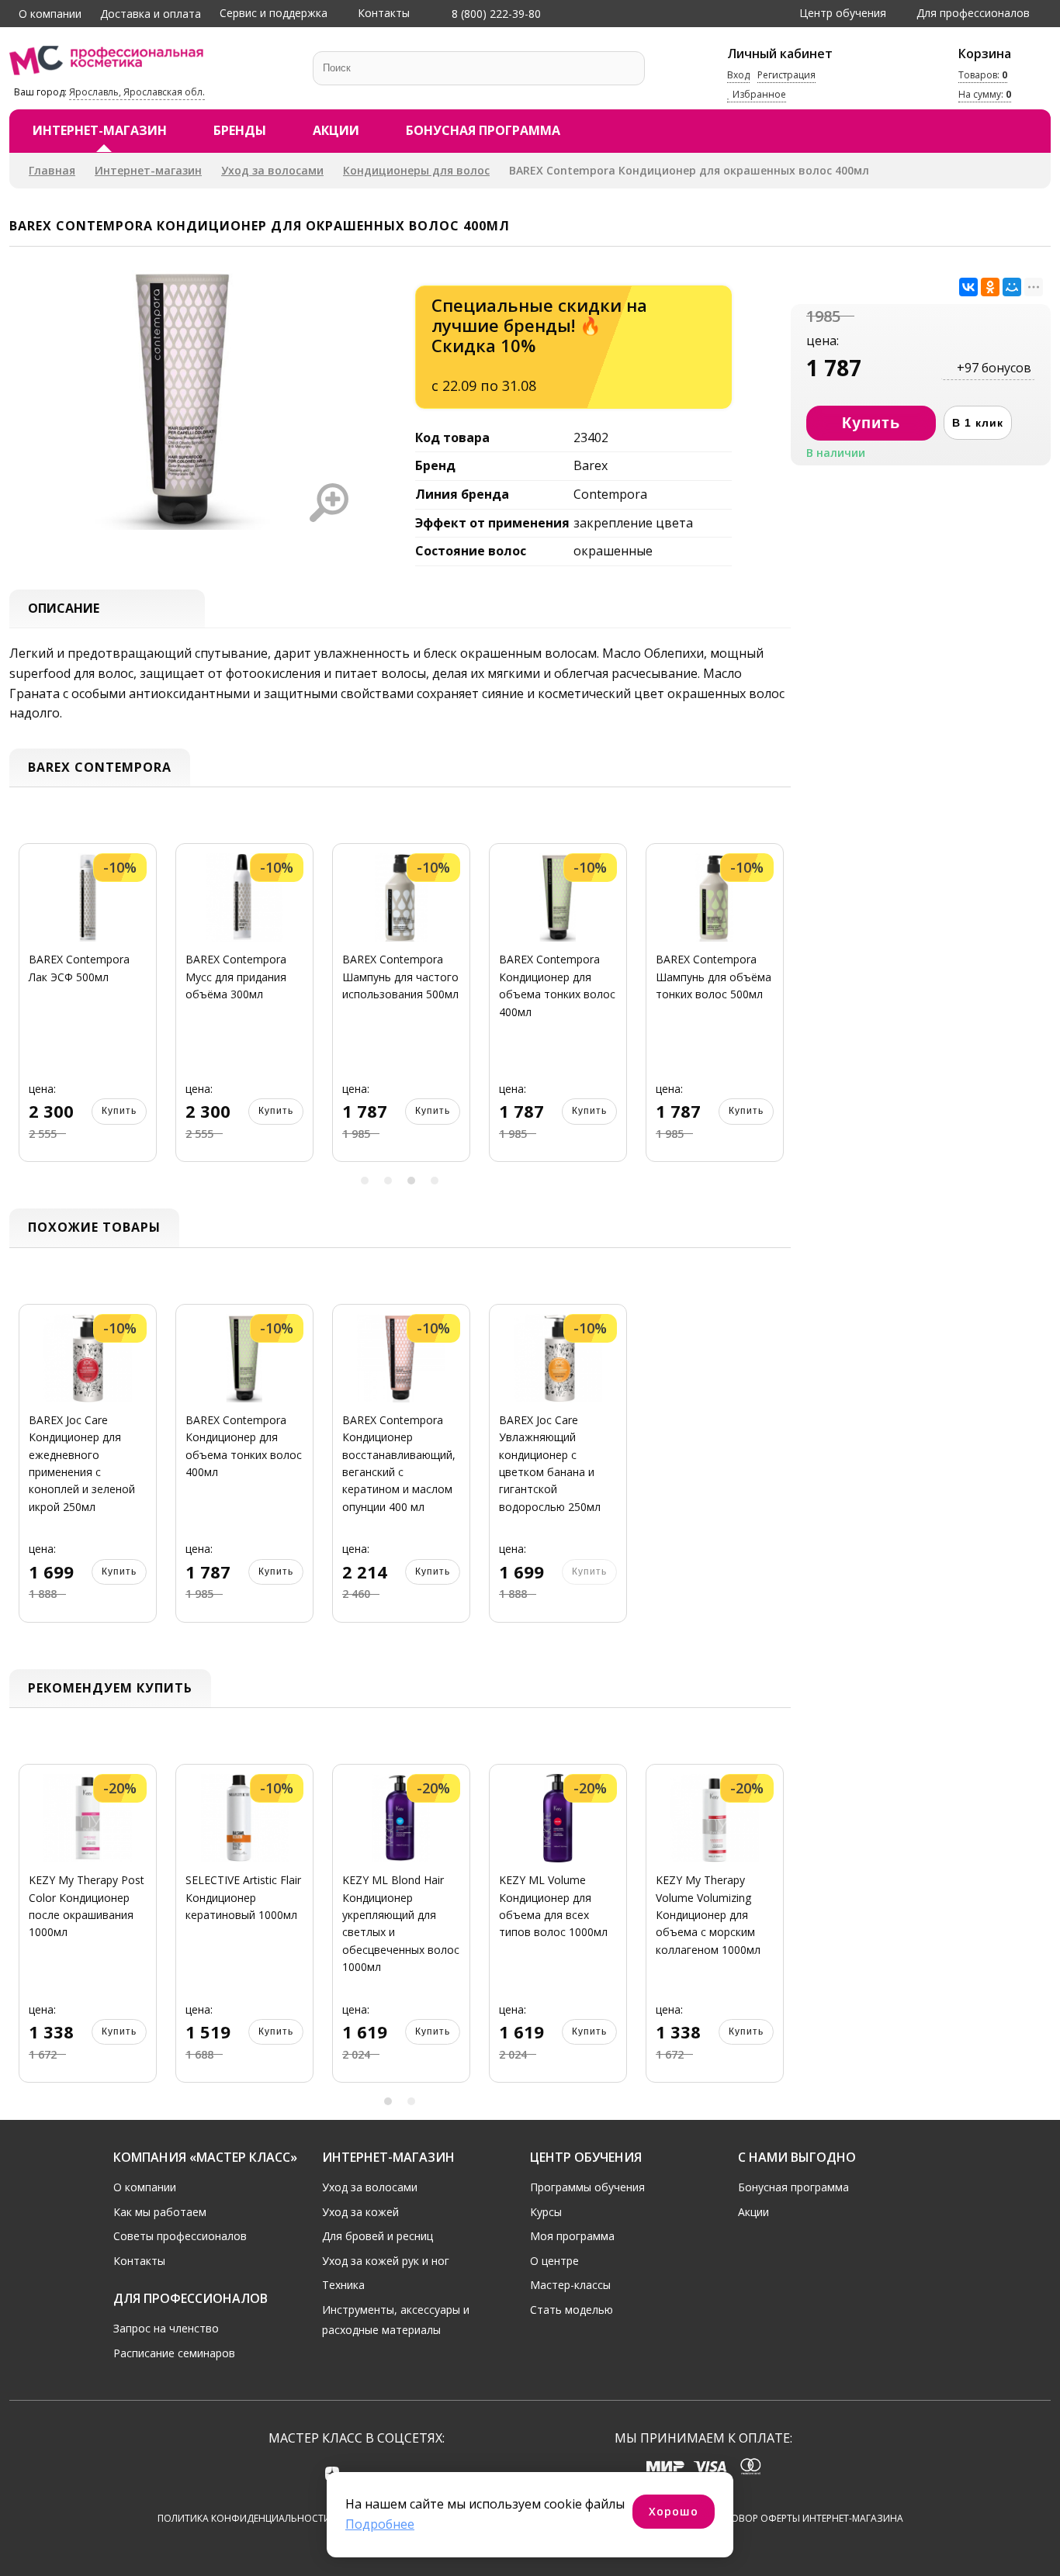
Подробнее (380, 2524)
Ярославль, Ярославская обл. (137, 92)
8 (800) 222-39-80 (495, 14)
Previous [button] (26, 1012)
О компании (50, 14)
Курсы (546, 2212)
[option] (81, 1012)
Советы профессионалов (180, 2236)
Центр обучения (843, 13)
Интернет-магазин (100, 130)
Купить (112, 1111)
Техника (343, 2285)
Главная (52, 170)
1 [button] (365, 1181)
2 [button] (388, 1181)
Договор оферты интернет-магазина (807, 2518)
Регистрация (786, 75)
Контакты (384, 13)
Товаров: (983, 75)
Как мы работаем (160, 2212)
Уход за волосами (272, 170)
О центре (554, 2261)
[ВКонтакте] (968, 287)
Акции (336, 130)
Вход (738, 75)
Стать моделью (572, 2310)
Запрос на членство (166, 2328)
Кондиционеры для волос (416, 170)
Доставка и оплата (151, 14)
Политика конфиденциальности (244, 2518)
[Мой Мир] (1012, 287)
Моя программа (572, 2236)
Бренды (240, 130)
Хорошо (674, 2511)
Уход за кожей (360, 2212)
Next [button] (774, 1012)
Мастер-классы (570, 2285)
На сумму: (985, 95)
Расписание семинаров (174, 2353)
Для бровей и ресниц (378, 2236)
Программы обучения (587, 2187)
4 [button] (435, 1181)
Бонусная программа (483, 130)
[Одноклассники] (990, 287)
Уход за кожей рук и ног (386, 2261)
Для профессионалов (973, 13)
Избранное (758, 95)
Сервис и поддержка (274, 13)
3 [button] (411, 1181)
